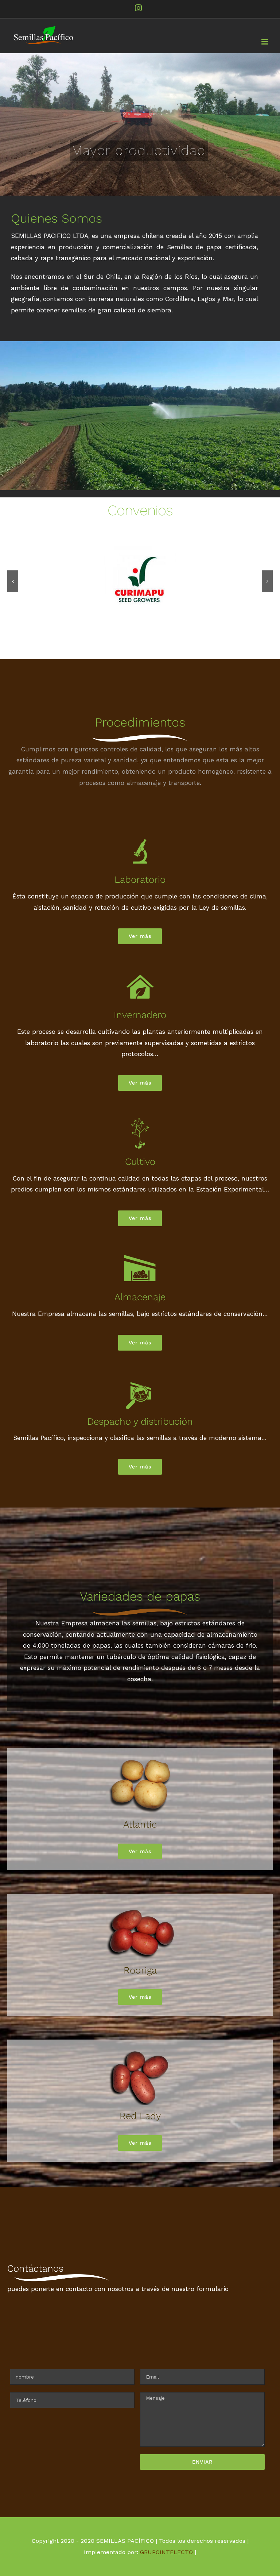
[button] (13, 581)
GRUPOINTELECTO (166, 2552)
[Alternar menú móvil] (265, 42)
